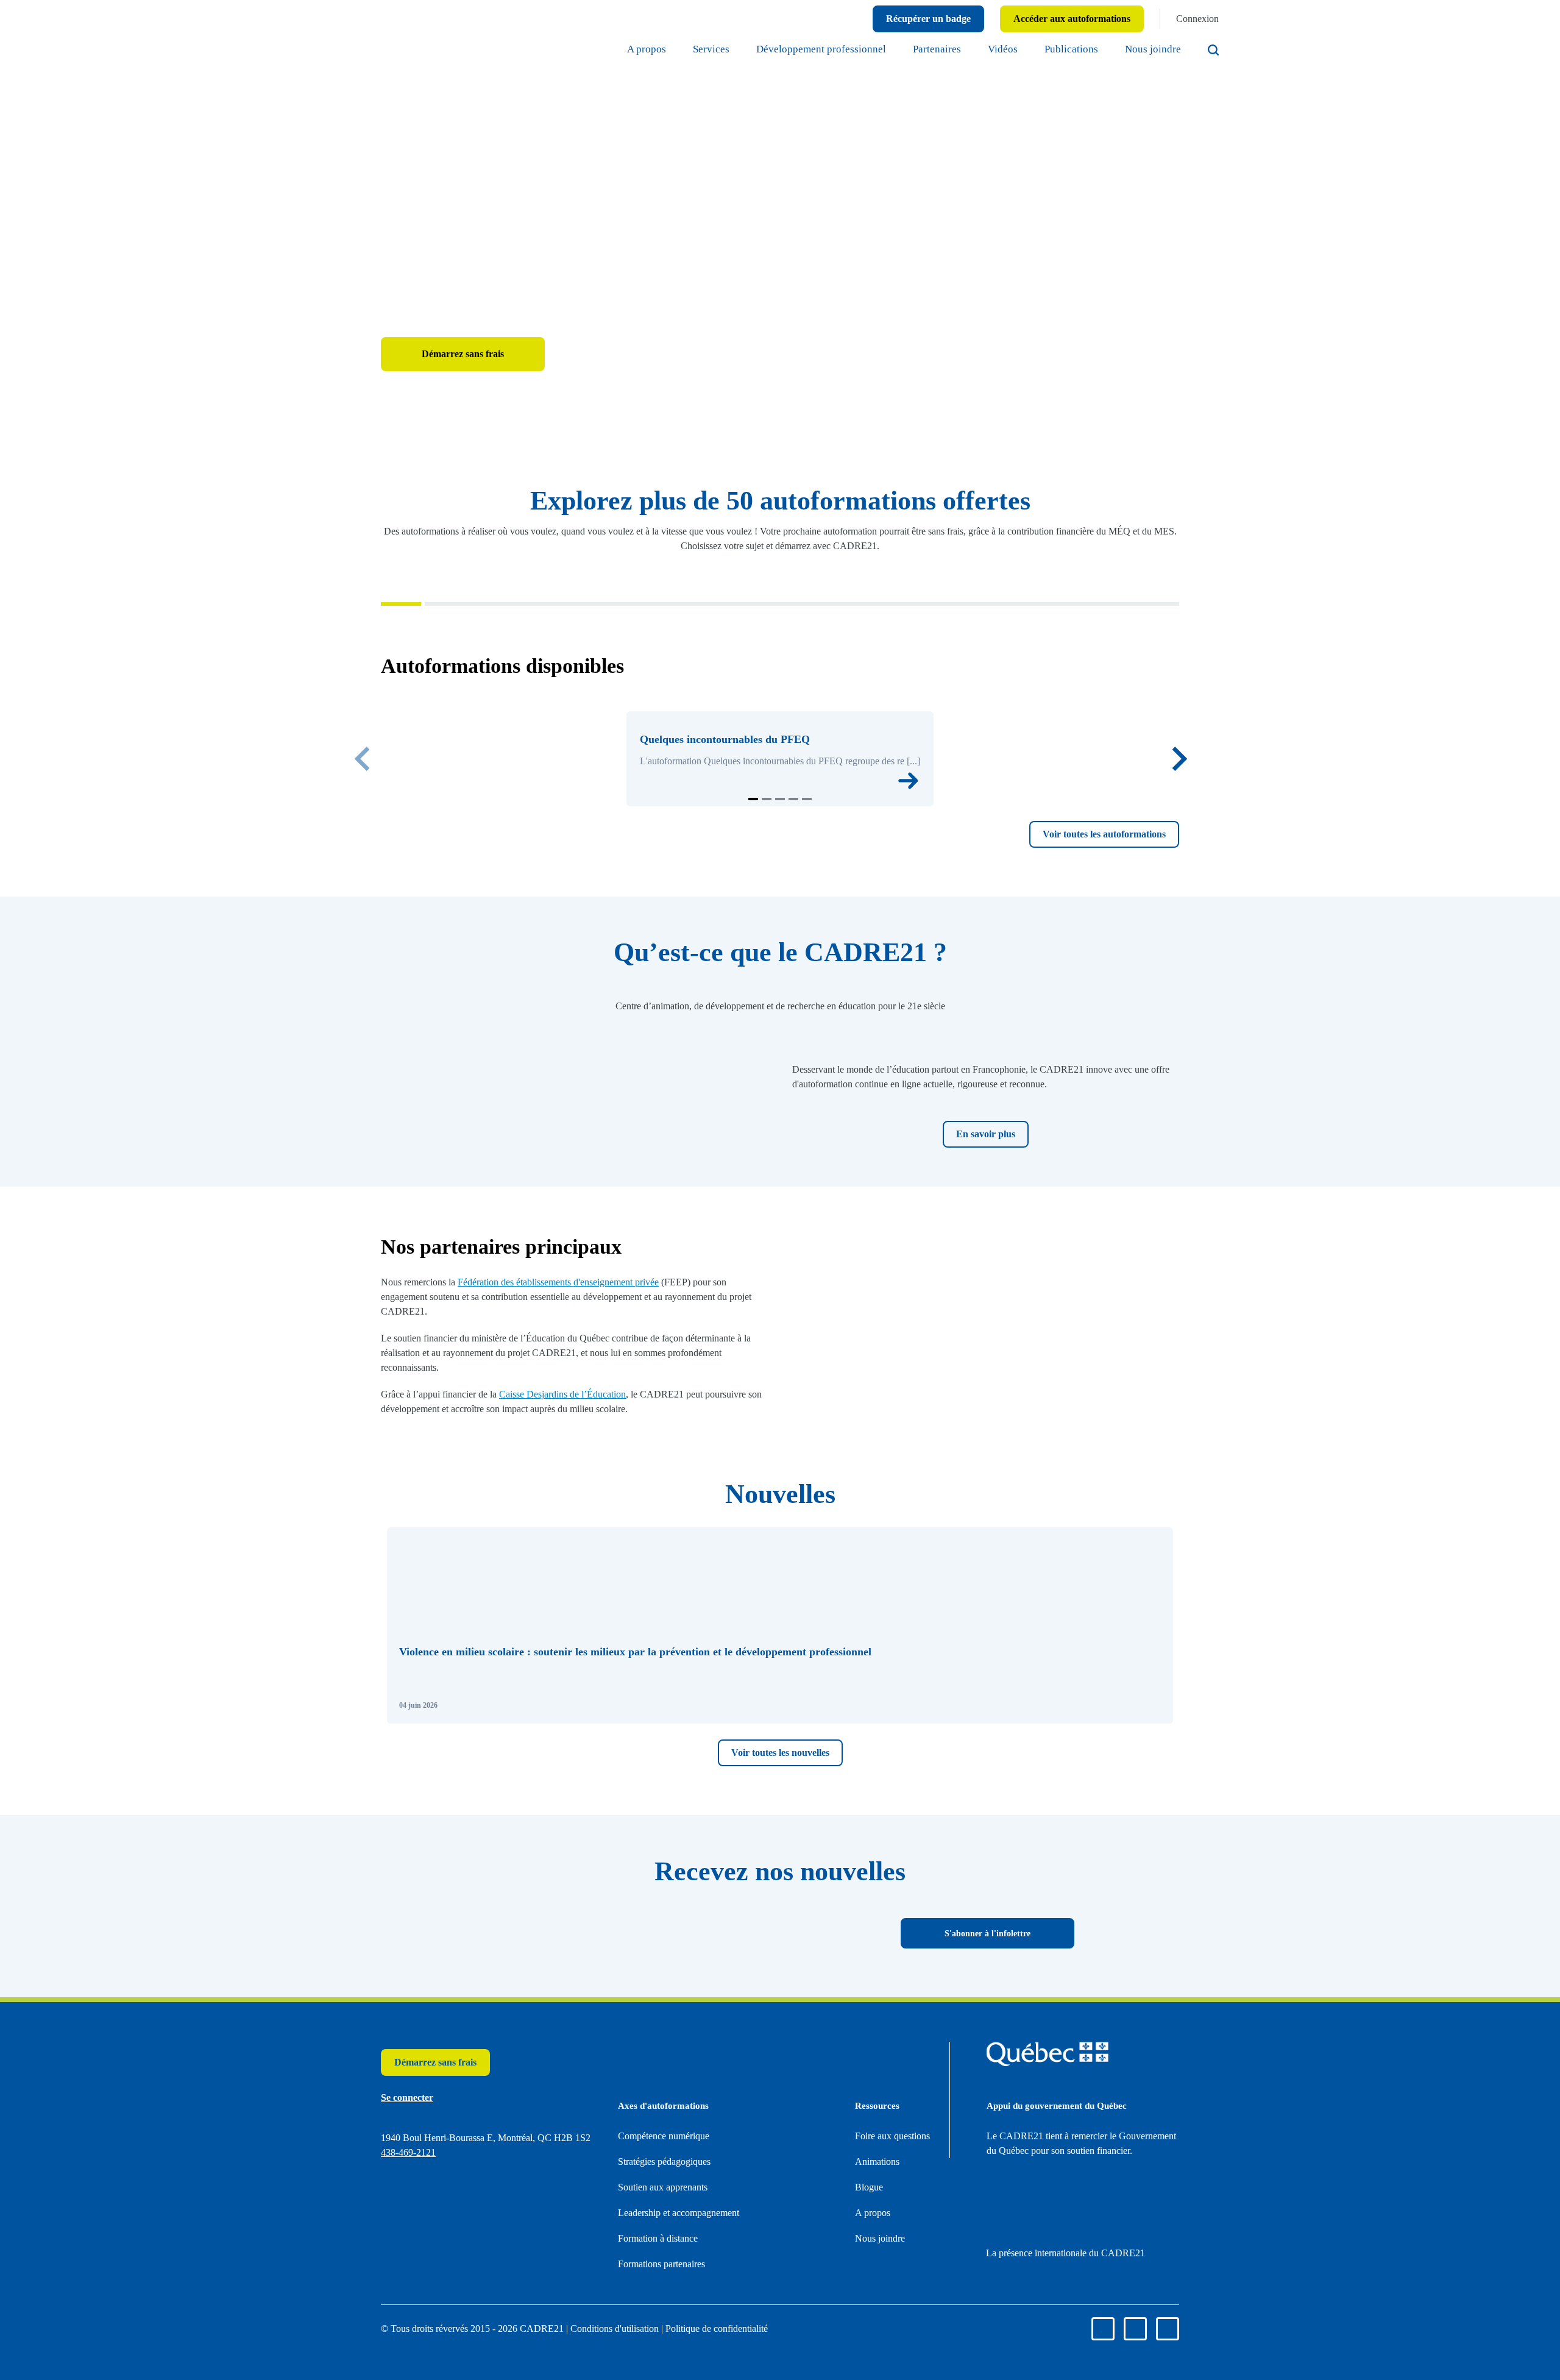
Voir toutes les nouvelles (780, 1931)
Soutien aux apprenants (677, 2365)
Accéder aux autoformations (1045, 19)
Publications (1053, 49)
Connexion (1193, 19)
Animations (882, 2354)
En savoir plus (986, 1288)
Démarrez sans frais (463, 401)
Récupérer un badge (873, 19)
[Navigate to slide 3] (780, 938)
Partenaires (899, 49)
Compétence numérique (679, 2314)
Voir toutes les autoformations (1085, 973)
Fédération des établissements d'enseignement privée (609, 1436)
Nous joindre (1147, 49)
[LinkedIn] (1505, 202)
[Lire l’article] (1149, 1883)
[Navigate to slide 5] (807, 938)
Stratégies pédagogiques (679, 2339)
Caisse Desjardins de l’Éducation (604, 1548)
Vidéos (975, 49)
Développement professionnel (758, 49)
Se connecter (594, 401)
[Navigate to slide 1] (753, 938)
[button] (780, 1803)
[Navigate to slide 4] (793, 938)
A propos (553, 49)
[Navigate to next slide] (1179, 852)
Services (626, 49)
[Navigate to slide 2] (767, 938)
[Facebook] (1505, 163)
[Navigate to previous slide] (363, 852)
